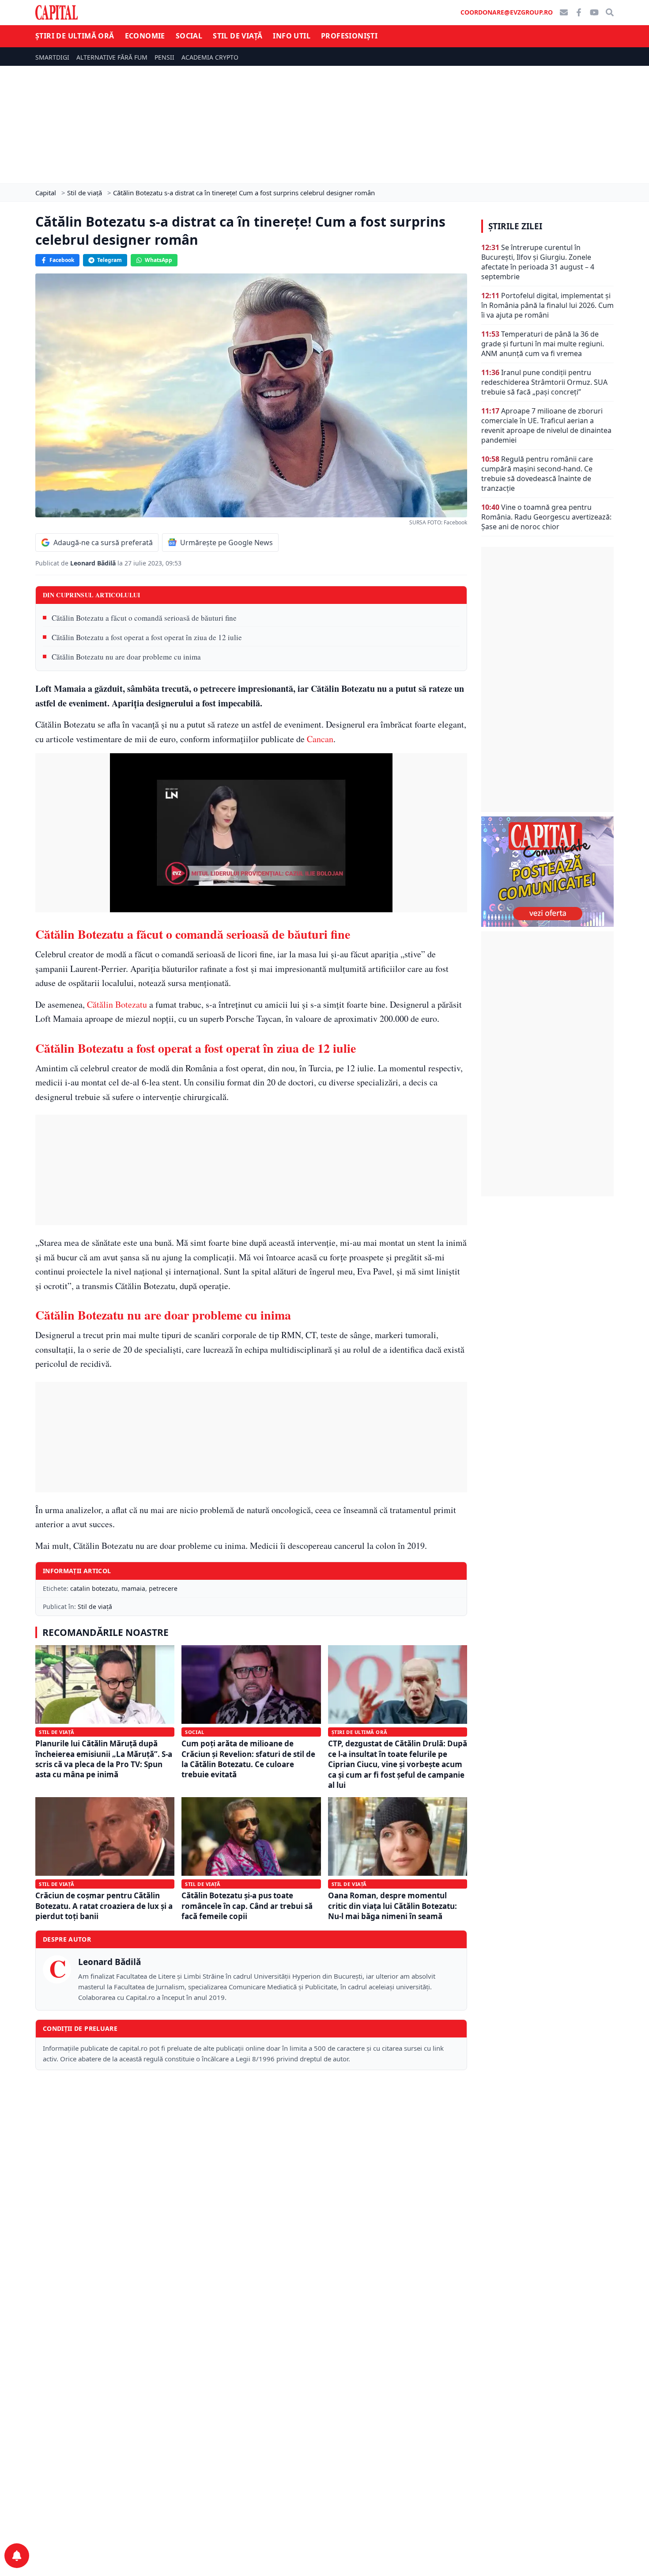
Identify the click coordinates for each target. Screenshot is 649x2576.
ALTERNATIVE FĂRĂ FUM (112, 57)
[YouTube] (594, 12)
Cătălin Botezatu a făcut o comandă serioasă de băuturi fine (144, 618)
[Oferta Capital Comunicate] (547, 872)
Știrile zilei (515, 226)
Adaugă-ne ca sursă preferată (103, 543)
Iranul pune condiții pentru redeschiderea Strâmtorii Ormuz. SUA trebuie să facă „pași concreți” (544, 382)
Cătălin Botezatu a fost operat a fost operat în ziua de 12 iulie (147, 637)
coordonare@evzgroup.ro (507, 12)
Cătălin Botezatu (117, 1004)
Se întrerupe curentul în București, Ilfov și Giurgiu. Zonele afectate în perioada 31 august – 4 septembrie (538, 262)
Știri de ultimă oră (75, 36)
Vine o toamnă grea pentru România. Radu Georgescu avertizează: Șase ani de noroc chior (546, 517)
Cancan (320, 739)
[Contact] (564, 12)
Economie (145, 36)
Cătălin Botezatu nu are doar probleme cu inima (126, 657)
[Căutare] (610, 12)
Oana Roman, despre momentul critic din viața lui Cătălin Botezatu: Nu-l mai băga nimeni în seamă (392, 1906)
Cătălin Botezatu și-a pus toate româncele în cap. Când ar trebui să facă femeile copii (247, 1906)
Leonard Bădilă (94, 563)
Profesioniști (349, 36)
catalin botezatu (94, 1588)
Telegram (109, 260)
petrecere (163, 1588)
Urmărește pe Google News (226, 543)
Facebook (62, 260)
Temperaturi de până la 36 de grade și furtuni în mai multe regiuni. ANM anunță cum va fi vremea (543, 344)
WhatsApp (158, 260)
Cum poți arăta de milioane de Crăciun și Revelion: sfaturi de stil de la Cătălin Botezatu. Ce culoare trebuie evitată (248, 1759)
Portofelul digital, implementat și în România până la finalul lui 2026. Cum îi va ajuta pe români (547, 305)
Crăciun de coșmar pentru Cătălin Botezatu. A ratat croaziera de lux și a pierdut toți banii (104, 1906)
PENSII (164, 57)
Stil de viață (238, 36)
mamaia (133, 1588)
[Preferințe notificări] (17, 2556)
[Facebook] (579, 12)
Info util (292, 36)
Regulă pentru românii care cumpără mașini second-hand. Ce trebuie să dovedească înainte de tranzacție (537, 474)
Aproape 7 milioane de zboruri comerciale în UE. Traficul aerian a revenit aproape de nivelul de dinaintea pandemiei (546, 425)
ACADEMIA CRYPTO (210, 57)
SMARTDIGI (52, 57)
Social (189, 36)
